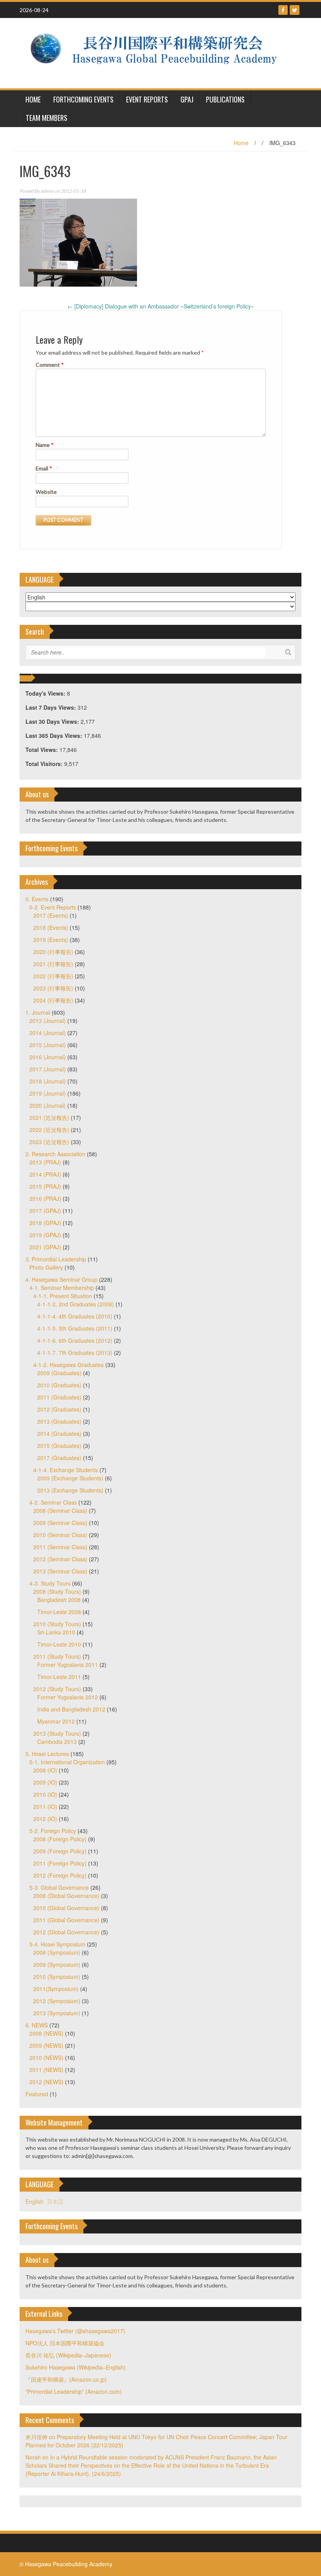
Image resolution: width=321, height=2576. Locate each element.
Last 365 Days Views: (55, 735)
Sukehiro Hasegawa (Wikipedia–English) (76, 2367)
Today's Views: (46, 693)
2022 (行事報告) (53, 976)
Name (45, 445)
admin (47, 191)
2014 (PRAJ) (45, 1174)
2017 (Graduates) (59, 1458)
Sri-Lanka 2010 (56, 1632)
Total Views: (42, 750)
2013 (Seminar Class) (60, 1571)
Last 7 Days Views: (51, 707)
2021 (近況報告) (49, 1118)
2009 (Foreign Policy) (60, 1851)
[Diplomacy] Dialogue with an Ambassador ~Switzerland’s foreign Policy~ (161, 306)
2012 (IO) (45, 1819)
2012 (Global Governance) (66, 1932)
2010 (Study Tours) (57, 1624)
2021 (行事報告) (53, 964)
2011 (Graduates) (59, 1397)
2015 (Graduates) (59, 1446)
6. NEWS (37, 2025)
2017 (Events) (51, 915)
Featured (37, 2094)
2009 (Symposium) (57, 1964)
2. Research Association (55, 1154)
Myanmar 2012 (56, 1721)
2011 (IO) (45, 1806)
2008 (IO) (45, 1770)
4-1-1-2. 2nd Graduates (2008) (76, 1304)
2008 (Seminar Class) (60, 1510)
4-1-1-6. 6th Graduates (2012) (75, 1340)
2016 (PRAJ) (45, 1198)
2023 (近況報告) (49, 1142)
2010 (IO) (45, 1794)
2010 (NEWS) (46, 2058)
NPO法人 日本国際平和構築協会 (65, 2343)
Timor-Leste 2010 (59, 1644)
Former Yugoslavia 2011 (68, 1665)
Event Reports (147, 99)
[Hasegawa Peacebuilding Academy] (158, 52)
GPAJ (187, 99)
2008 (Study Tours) (57, 1591)
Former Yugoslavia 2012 (68, 1697)
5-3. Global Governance (59, 1887)
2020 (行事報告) (53, 952)
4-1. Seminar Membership (62, 1288)
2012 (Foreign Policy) (60, 1875)
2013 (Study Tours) (57, 1733)
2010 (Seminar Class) (60, 1535)
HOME (33, 99)
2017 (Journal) (48, 1069)
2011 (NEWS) (46, 2070)
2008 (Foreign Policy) (60, 1839)
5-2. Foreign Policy (53, 1831)
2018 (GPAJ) (45, 1223)
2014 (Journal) (48, 1033)
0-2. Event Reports (53, 907)
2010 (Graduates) (59, 1385)
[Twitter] (295, 10)
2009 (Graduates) (59, 1373)
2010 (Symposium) (57, 1977)
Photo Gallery (46, 1267)
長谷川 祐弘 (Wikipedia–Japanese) (68, 2355)
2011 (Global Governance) (66, 1920)
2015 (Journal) (48, 1045)
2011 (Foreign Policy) (60, 1863)
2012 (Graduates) (59, 1409)
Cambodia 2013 (57, 1742)
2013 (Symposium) (57, 2013)
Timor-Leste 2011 (59, 1677)
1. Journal (38, 1012)
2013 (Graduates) (59, 1421)
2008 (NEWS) (46, 2033)
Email (44, 468)
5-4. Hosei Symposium (57, 1944)
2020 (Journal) (48, 1105)
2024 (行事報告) (53, 1000)
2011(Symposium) (56, 1989)
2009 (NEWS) (46, 2045)
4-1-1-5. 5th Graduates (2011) (75, 1328)
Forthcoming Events (83, 99)
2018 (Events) (51, 927)
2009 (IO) (45, 1782)
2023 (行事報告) (53, 988)
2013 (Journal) (48, 1021)
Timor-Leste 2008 (59, 1612)
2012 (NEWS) (46, 2082)
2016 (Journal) (48, 1057)
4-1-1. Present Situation (63, 1296)
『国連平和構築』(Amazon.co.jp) (66, 2379)
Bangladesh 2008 (59, 1600)
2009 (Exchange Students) (70, 1478)
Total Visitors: (45, 764)
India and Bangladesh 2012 (71, 1709)
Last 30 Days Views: (53, 721)
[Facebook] (283, 10)
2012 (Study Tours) (57, 1689)
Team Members (47, 118)
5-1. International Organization (67, 1762)
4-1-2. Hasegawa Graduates (69, 1365)
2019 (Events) (51, 940)
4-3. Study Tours (50, 1583)
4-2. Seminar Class (53, 1502)
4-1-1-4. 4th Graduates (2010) (75, 1316)
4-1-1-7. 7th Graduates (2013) (75, 1353)
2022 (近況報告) (49, 1130)
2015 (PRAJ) (45, 1186)
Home (241, 143)
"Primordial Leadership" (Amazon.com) (74, 2391)
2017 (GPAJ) (45, 1211)
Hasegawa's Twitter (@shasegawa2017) (75, 2331)
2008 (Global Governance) (66, 1896)
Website (46, 492)
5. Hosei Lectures (47, 1754)
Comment (50, 365)
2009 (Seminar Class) (60, 1523)
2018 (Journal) (48, 1081)
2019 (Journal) (48, 1093)
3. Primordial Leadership (56, 1259)
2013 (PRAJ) (45, 1162)
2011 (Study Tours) (57, 1656)
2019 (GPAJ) (45, 1235)
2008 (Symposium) (57, 1952)
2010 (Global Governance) (66, 1908)
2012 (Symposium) (57, 2001)
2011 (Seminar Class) (60, 1547)
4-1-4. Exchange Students (66, 1470)
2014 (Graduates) (59, 1433)
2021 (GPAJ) (45, 1247)
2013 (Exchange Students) (70, 1490)
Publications (225, 99)
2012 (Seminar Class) (60, 1559)
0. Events (37, 899)
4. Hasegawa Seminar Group (61, 1279)
